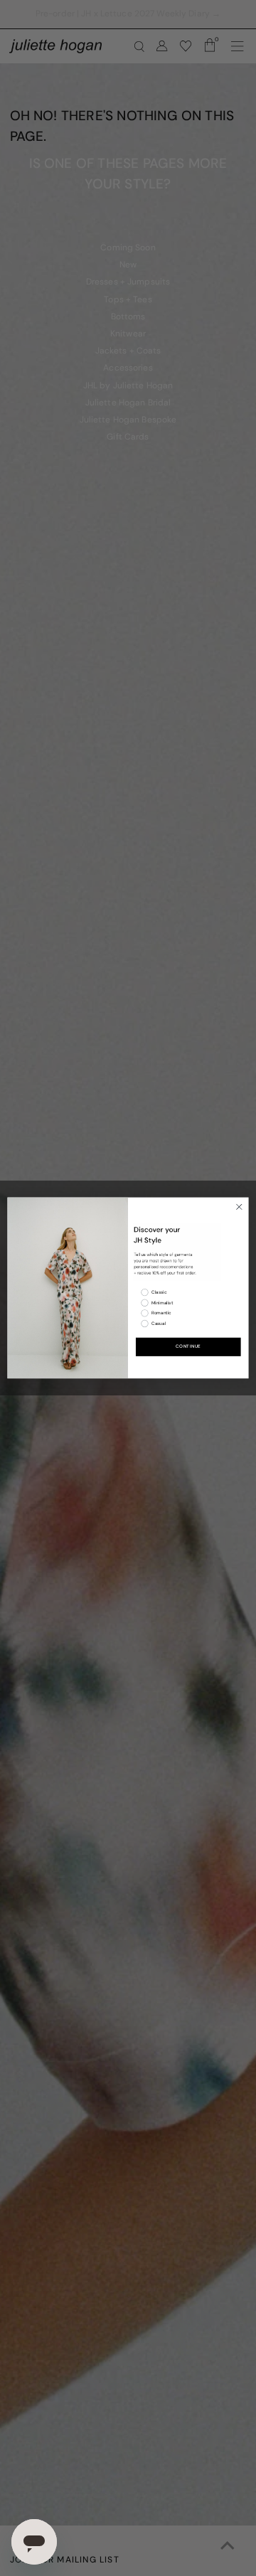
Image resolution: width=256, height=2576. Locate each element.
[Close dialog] (239, 1207)
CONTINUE (188, 1347)
